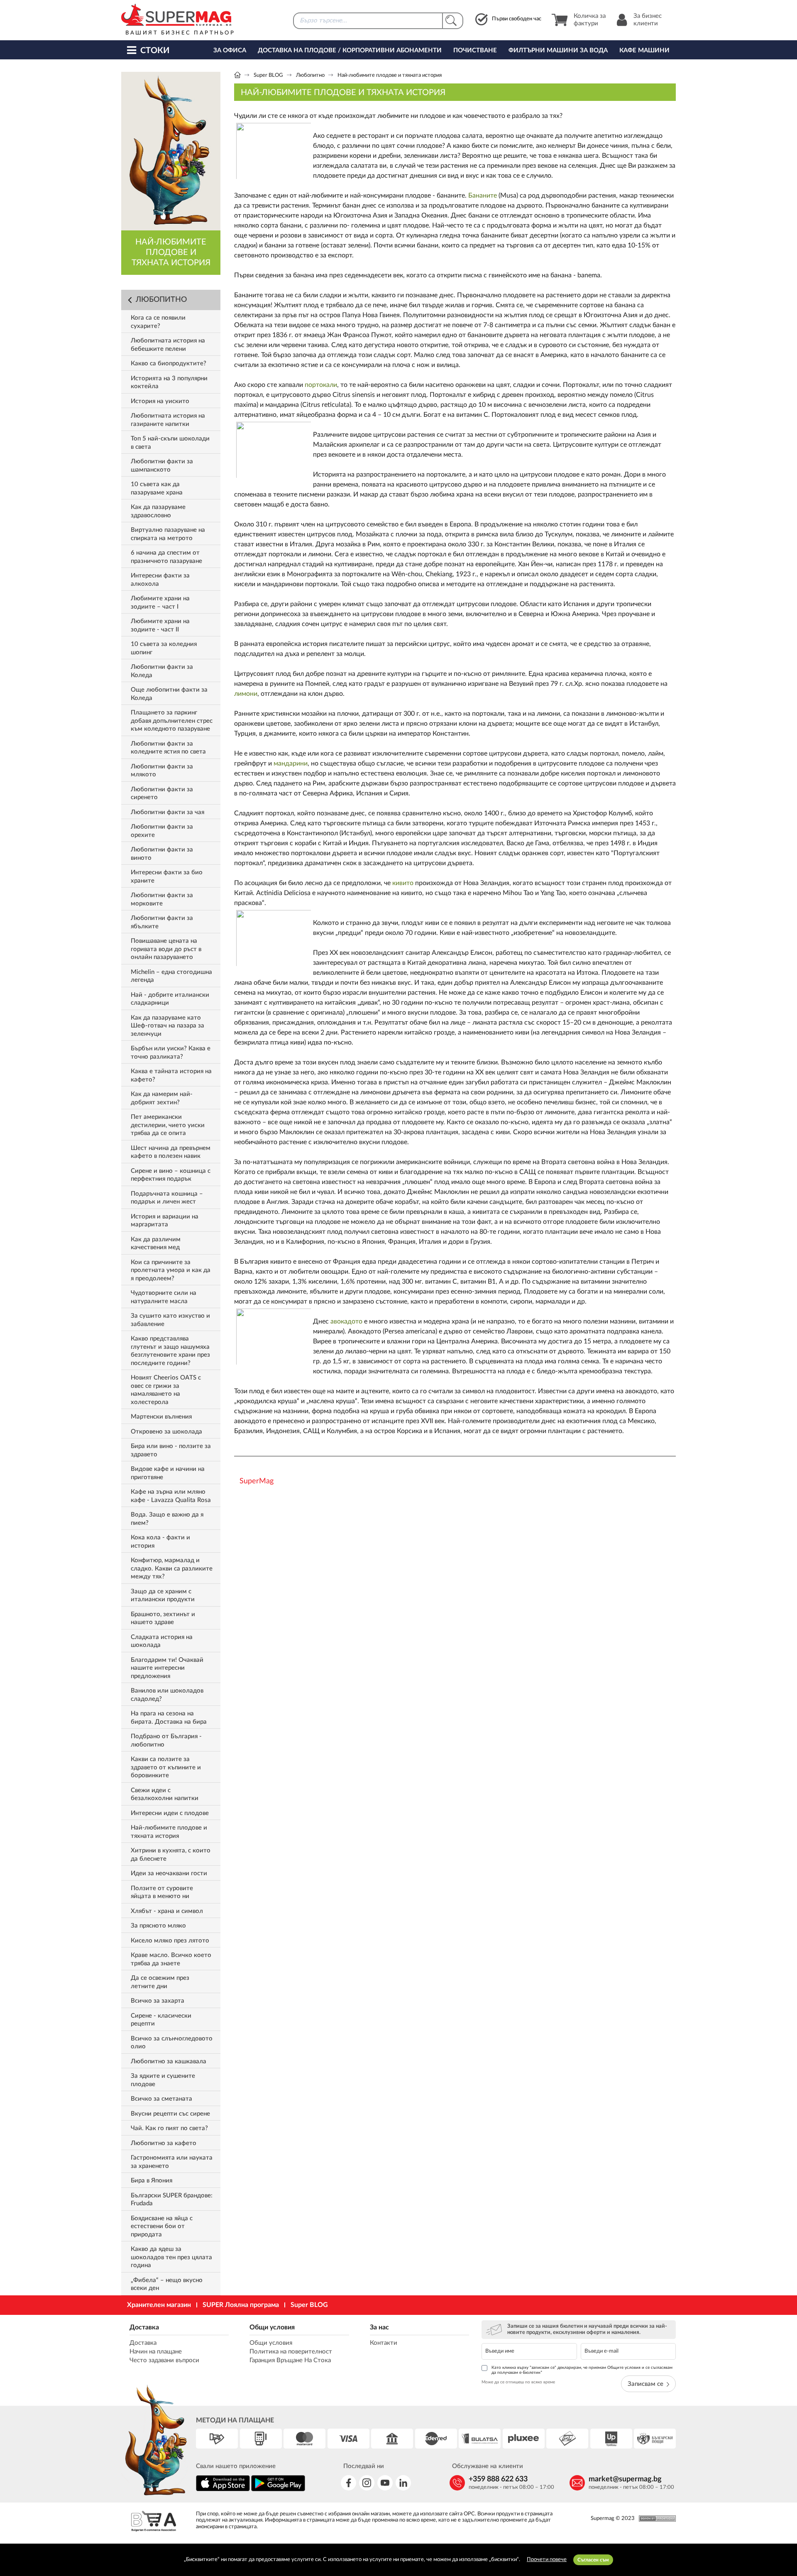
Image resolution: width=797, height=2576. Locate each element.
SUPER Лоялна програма (241, 2305)
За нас (379, 2327)
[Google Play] (278, 2490)
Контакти (384, 2343)
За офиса (230, 50)
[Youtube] (385, 2483)
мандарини (291, 763)
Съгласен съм (593, 2560)
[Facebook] (348, 2483)
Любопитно (310, 75)
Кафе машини (644, 50)
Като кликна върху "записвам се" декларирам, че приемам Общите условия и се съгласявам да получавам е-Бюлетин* (582, 2370)
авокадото (346, 1321)
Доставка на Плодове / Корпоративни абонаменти (350, 50)
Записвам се (645, 2384)
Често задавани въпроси (164, 2360)
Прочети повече (547, 2560)
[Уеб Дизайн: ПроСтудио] (655, 2519)
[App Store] (223, 2490)
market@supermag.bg (625, 2479)
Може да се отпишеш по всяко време (518, 2382)
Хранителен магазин (159, 2305)
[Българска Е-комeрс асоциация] (154, 2522)
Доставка (144, 2327)
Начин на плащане (156, 2352)
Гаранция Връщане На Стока (290, 2360)
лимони (246, 694)
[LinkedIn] (403, 2483)
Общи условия (272, 2327)
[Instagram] (367, 2483)
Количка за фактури (590, 20)
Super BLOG (268, 75)
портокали (321, 385)
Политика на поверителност (291, 2352)
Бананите (483, 196)
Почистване (475, 50)
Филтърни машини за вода (558, 50)
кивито (403, 883)
